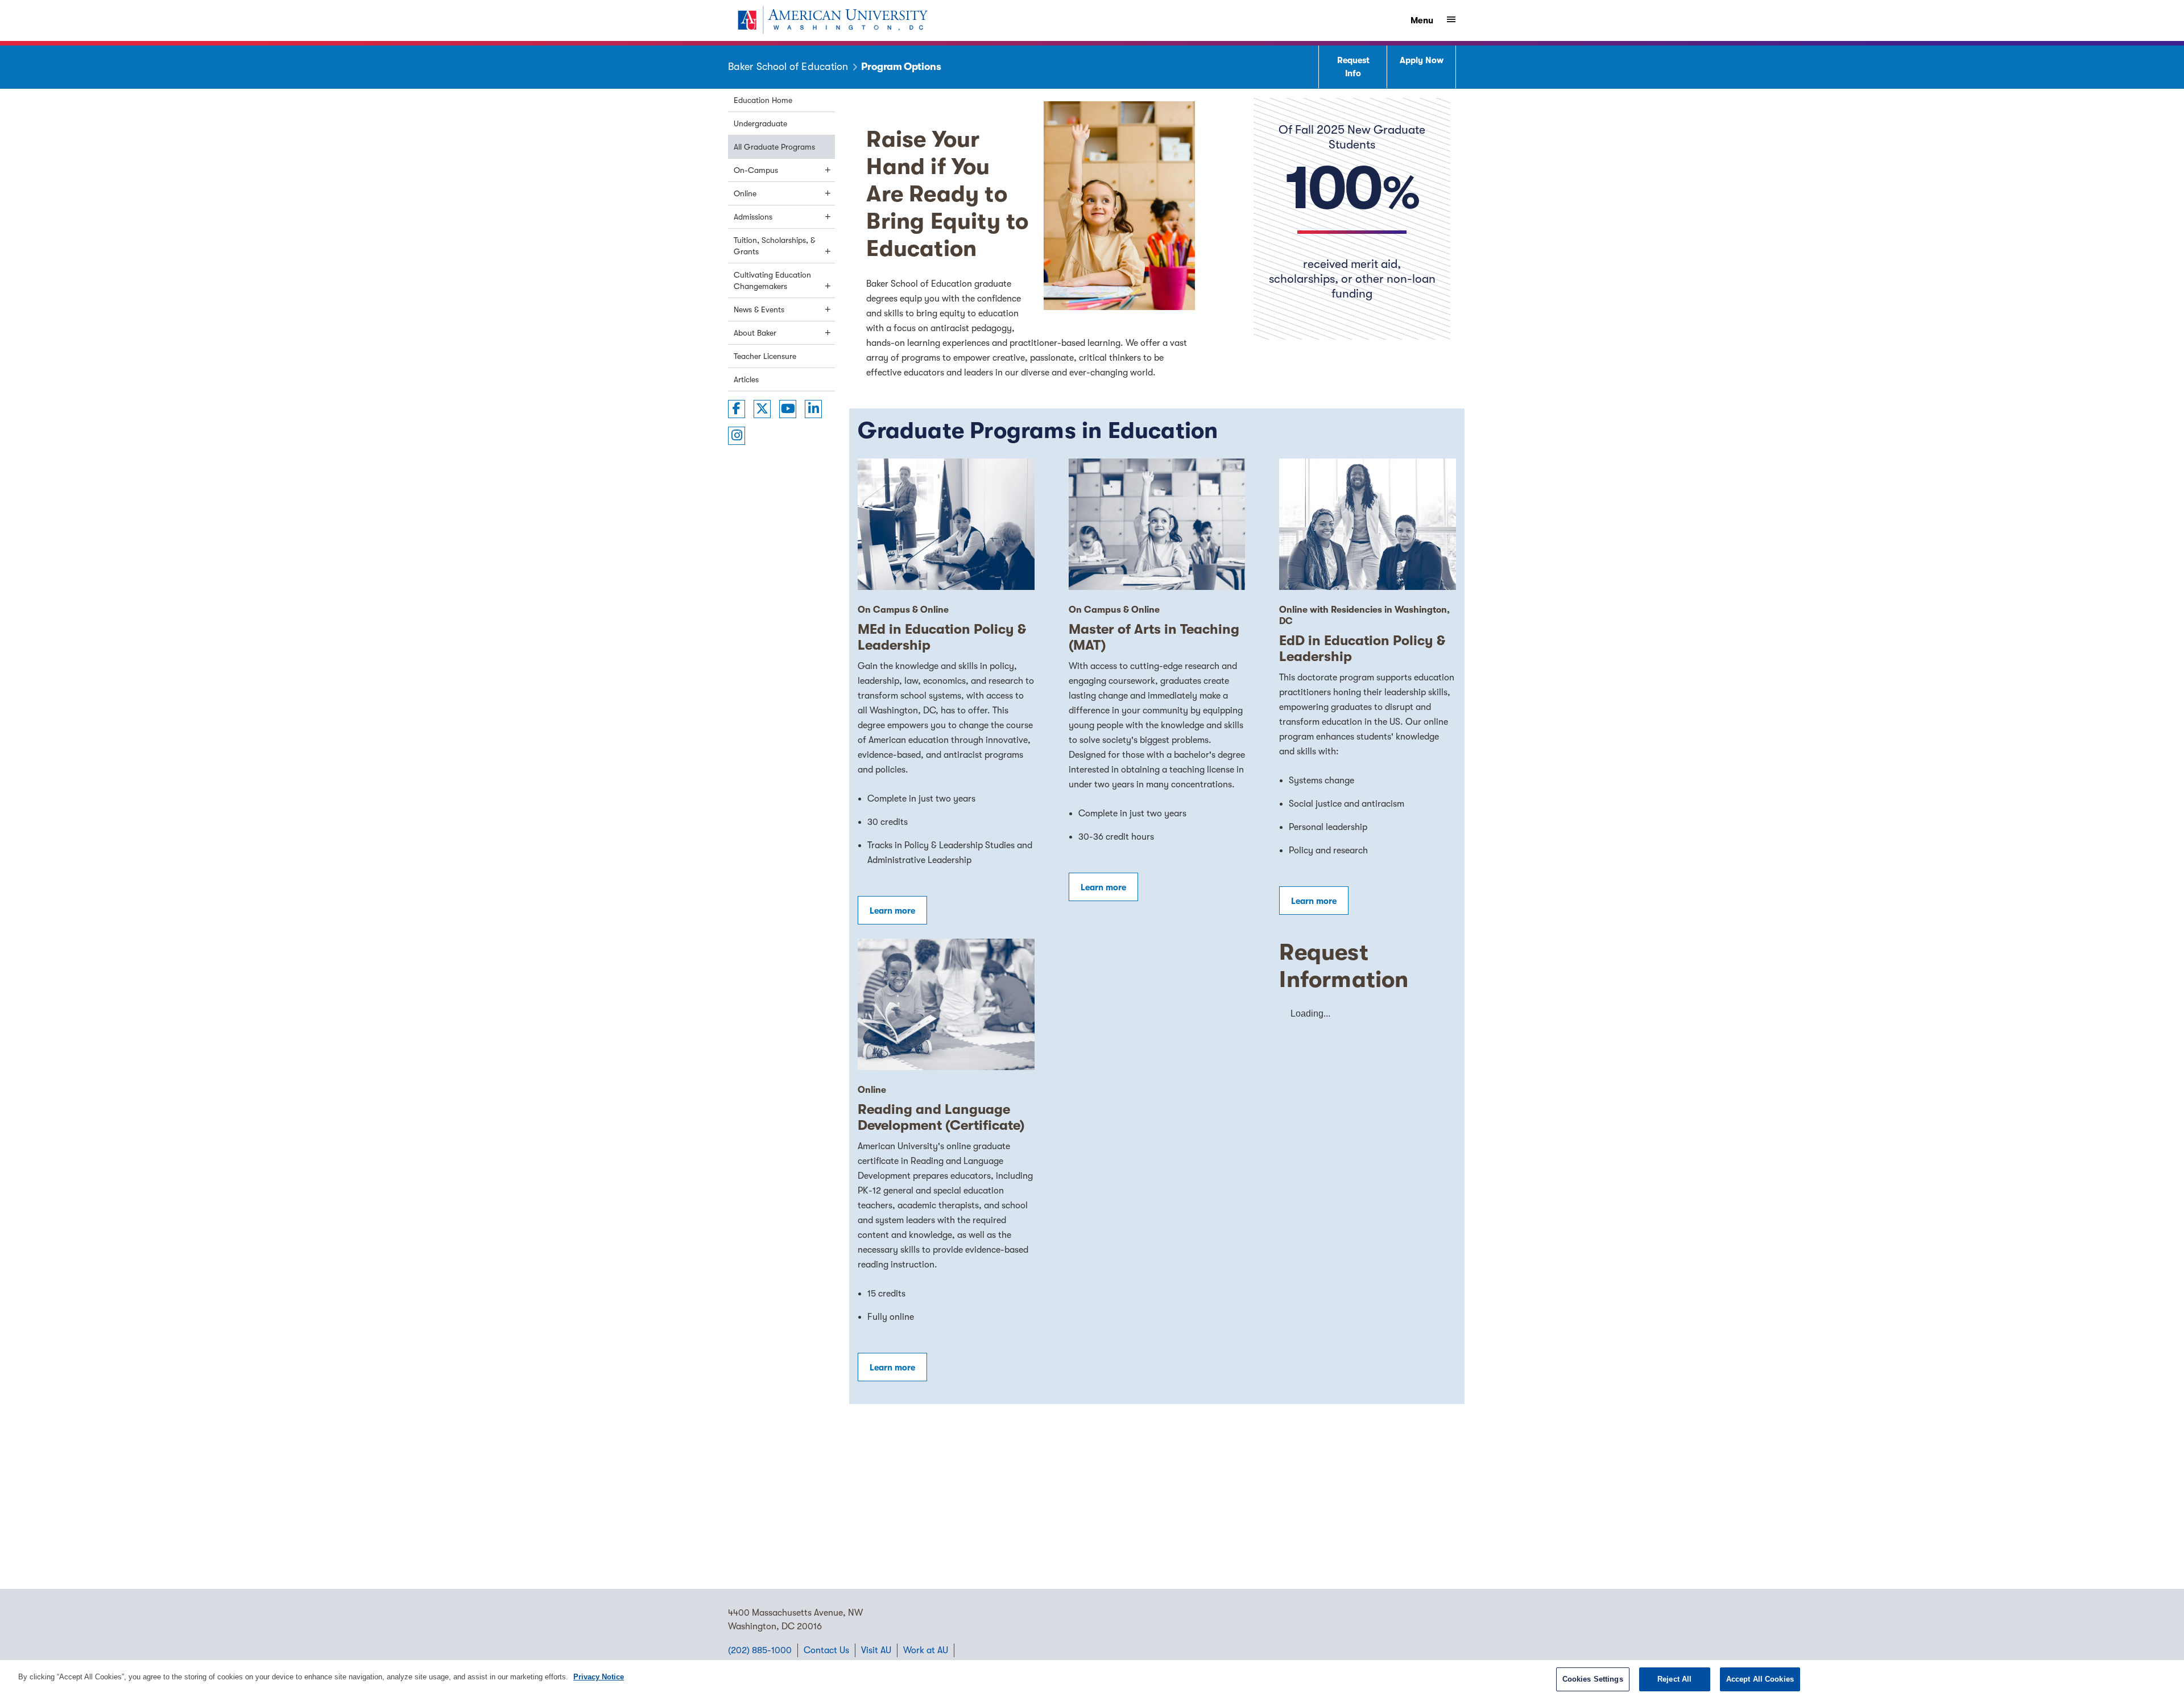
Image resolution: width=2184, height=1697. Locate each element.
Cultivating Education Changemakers (772, 280)
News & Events (759, 309)
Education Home (763, 100)
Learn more (892, 911)
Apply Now (1422, 60)
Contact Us (826, 1650)
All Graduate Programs (774, 147)
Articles (746, 379)
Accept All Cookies (1760, 1679)
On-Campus (756, 170)
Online (745, 193)
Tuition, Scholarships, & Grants (774, 246)
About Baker (755, 333)
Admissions (753, 217)
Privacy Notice (599, 1677)
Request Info (1353, 67)
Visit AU (876, 1650)
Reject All (1674, 1679)
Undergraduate (760, 123)
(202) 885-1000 (760, 1650)
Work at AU (926, 1650)
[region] (1092, 1679)
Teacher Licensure (765, 356)
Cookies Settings (1593, 1679)
